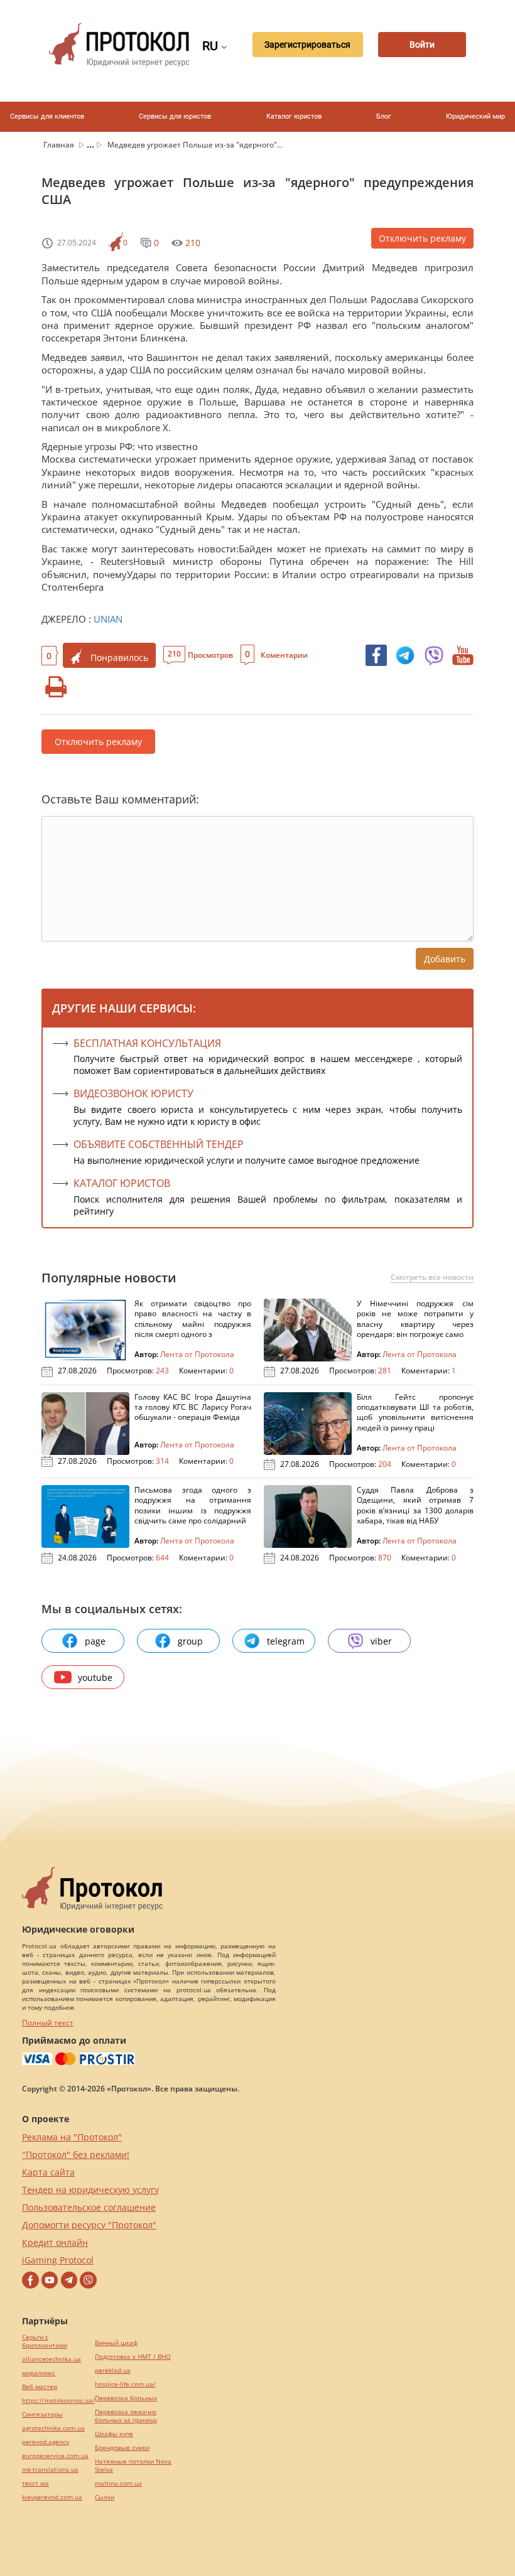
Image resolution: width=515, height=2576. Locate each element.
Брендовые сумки (122, 2448)
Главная (60, 145)
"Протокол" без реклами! (76, 2155)
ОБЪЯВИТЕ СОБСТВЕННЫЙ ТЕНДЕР (159, 1144)
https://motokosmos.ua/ (58, 2401)
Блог (384, 116)
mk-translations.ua (50, 2470)
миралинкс (39, 2373)
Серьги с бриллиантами (45, 2341)
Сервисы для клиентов (47, 116)
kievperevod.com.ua (52, 2497)
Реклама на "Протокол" (72, 2137)
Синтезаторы (42, 2414)
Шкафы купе (114, 2434)
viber (381, 1641)
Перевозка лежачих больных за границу (126, 2416)
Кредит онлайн (55, 2242)
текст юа (35, 2483)
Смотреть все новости (432, 1277)
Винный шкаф (116, 2343)
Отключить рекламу (422, 238)
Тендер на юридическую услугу (90, 2190)
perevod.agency (46, 2442)
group (190, 1641)
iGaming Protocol (58, 2260)
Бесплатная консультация (147, 1043)
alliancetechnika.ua (51, 2359)
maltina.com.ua (118, 2483)
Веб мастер (40, 2387)
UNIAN (108, 619)
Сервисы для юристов (175, 116)
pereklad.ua (113, 2370)
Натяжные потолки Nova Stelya (133, 2466)
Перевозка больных (126, 2398)
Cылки (105, 2497)
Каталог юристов (294, 116)
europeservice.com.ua (55, 2456)
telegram (286, 1641)
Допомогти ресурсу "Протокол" (89, 2225)
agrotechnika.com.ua (53, 2428)
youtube (95, 1677)
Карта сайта (48, 2172)
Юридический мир (475, 116)
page (95, 1641)
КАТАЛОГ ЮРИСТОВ (122, 1183)
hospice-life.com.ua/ (125, 2384)
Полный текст (48, 2023)
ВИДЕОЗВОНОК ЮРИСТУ (133, 1093)
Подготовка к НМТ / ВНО (133, 2357)
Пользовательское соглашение (89, 2207)
